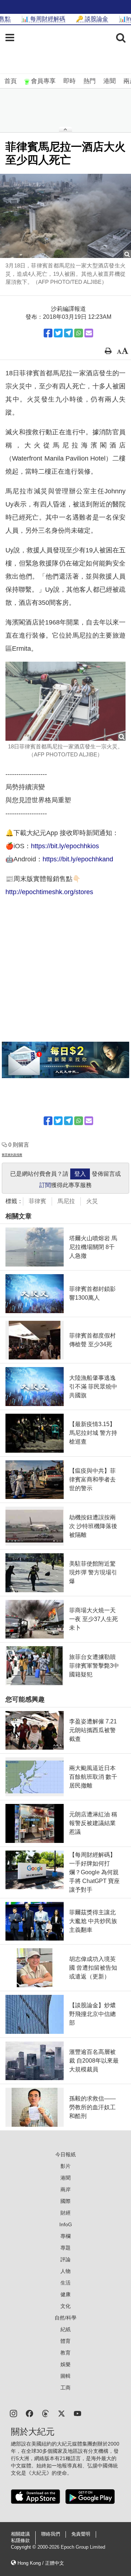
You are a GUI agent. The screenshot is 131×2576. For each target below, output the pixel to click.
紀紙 (65, 2329)
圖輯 (65, 2376)
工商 (65, 2388)
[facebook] (29, 2413)
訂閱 (45, 1185)
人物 (65, 2271)
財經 (65, 2213)
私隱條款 (20, 2541)
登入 (80, 1174)
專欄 (65, 2236)
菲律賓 (37, 1201)
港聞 (110, 81)
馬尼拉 (66, 1201)
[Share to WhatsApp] (79, 333)
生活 (65, 2283)
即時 (70, 81)
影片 (65, 2166)
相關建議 (20, 2534)
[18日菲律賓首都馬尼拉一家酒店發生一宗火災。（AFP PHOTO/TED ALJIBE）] (65, 701)
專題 (65, 2248)
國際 (65, 2201)
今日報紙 (65, 2154)
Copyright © (24, 2547)
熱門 (90, 81)
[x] (61, 2413)
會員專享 (43, 81)
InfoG (66, 2224)
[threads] (45, 2413)
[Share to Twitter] (58, 333)
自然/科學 (65, 2318)
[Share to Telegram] (68, 333)
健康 (65, 2294)
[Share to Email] (89, 333)
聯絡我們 (51, 2534)
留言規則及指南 (12, 1155)
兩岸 (65, 2189)
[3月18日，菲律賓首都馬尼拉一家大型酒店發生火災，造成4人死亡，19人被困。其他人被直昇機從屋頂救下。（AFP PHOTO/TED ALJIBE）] (65, 216)
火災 (92, 1201)
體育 (65, 2341)
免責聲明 (81, 2534)
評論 (65, 2259)
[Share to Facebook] (48, 333)
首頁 (11, 81)
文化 (65, 2306)
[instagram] (13, 2413)
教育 (65, 2353)
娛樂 (65, 2364)
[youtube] (78, 2413)
